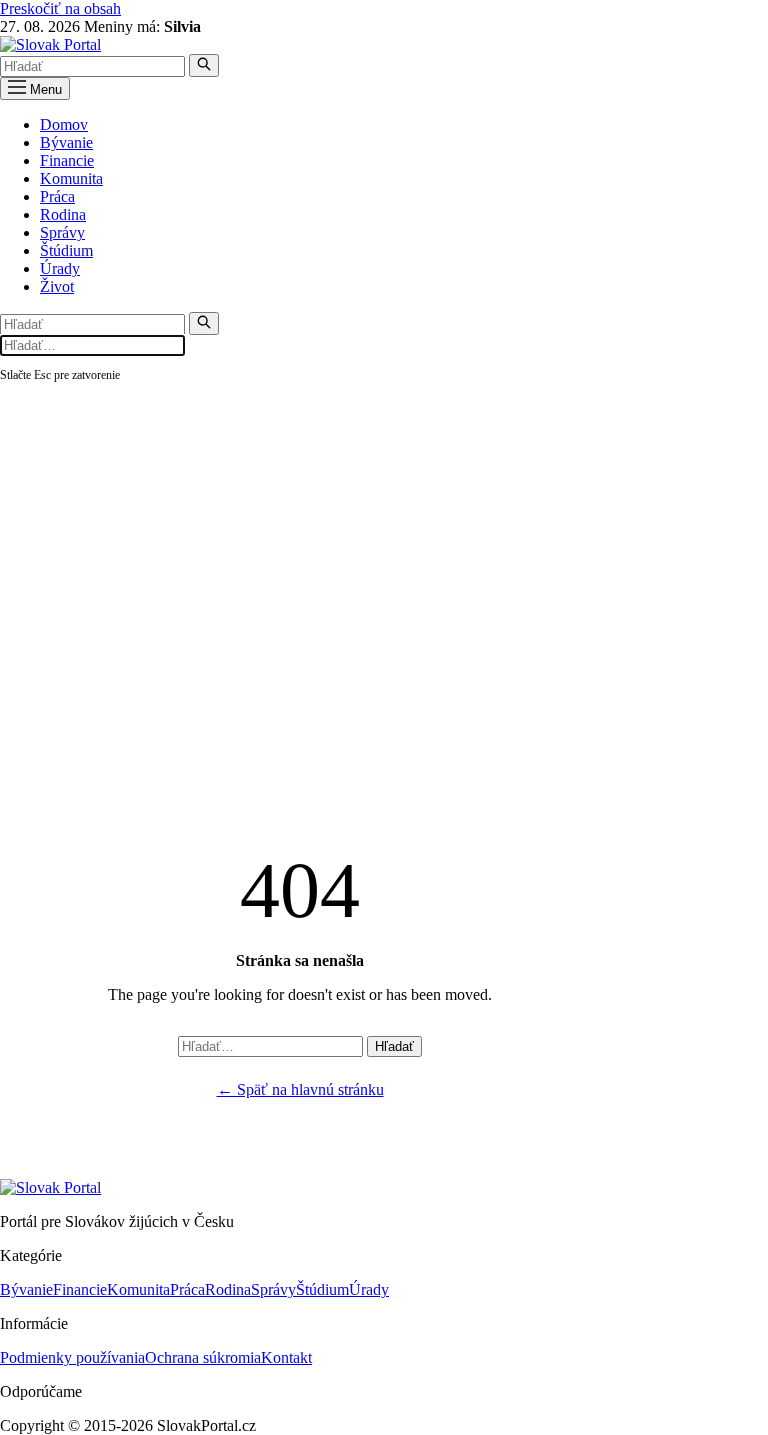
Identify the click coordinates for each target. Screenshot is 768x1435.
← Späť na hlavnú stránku (300, 1089)
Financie (67, 160)
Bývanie (66, 142)
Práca (57, 196)
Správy (62, 232)
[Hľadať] (204, 65)
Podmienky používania (72, 1357)
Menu (44, 89)
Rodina (63, 214)
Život (57, 286)
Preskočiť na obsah (60, 8)
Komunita (71, 178)
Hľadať (394, 1046)
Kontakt (286, 1357)
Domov (64, 124)
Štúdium (66, 250)
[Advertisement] (384, 535)
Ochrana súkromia (203, 1357)
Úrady (60, 268)
